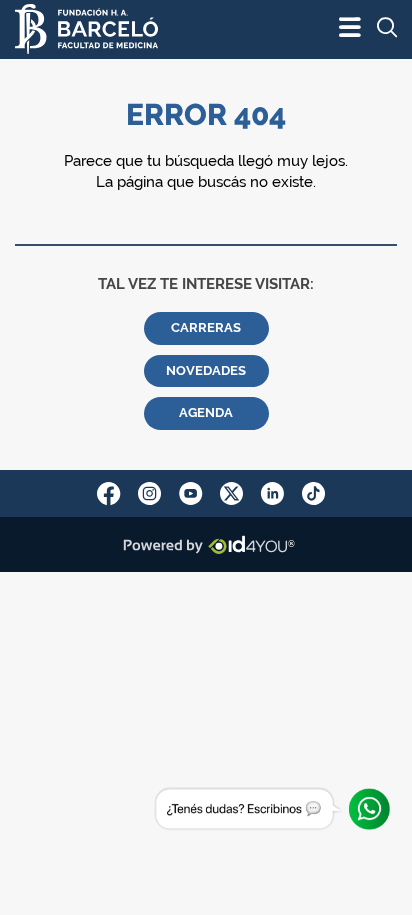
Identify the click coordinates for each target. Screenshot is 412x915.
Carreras (206, 327)
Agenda (206, 412)
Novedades (206, 370)
